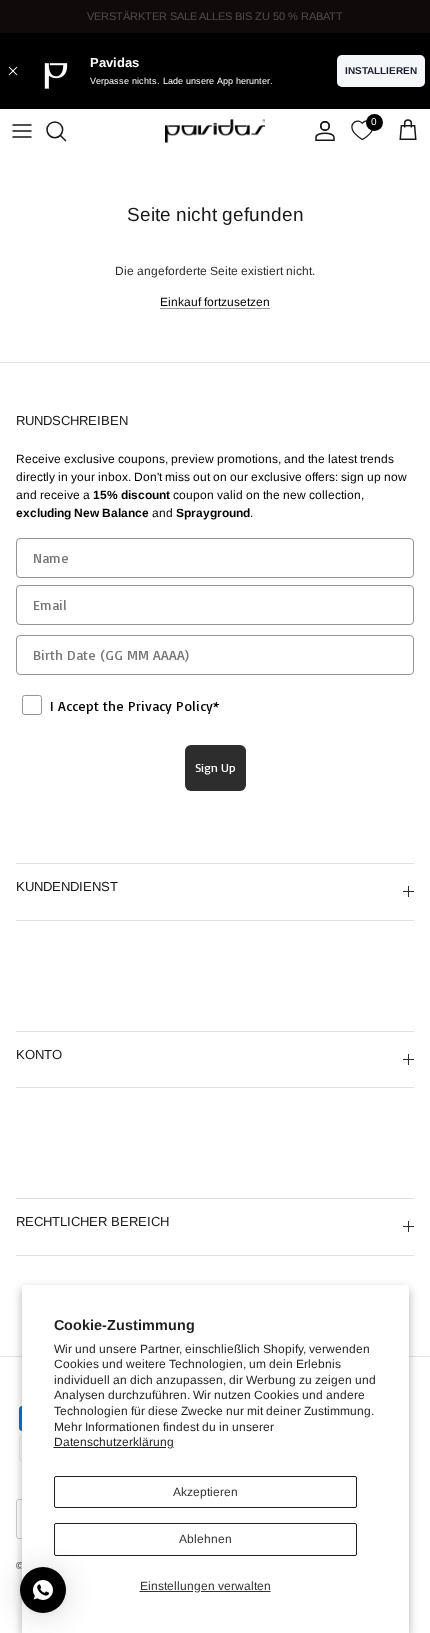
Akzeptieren (205, 1492)
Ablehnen (205, 1539)
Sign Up (215, 767)
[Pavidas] (215, 130)
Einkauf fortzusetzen (215, 302)
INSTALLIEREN (381, 70)
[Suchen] (66, 131)
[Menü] (22, 131)
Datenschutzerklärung (114, 1442)
